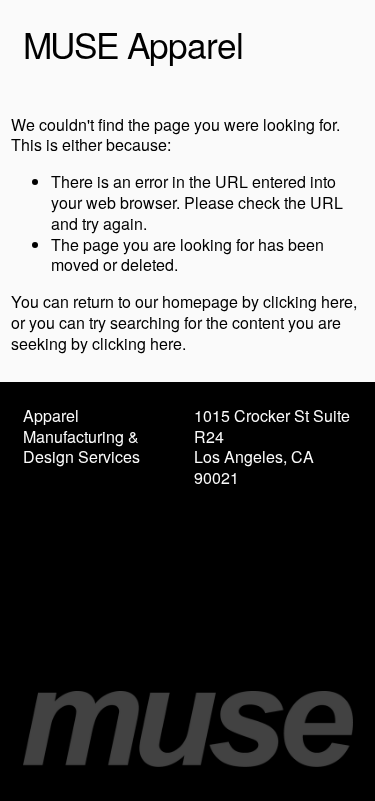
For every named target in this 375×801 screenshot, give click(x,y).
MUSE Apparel (133, 44)
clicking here (308, 301)
